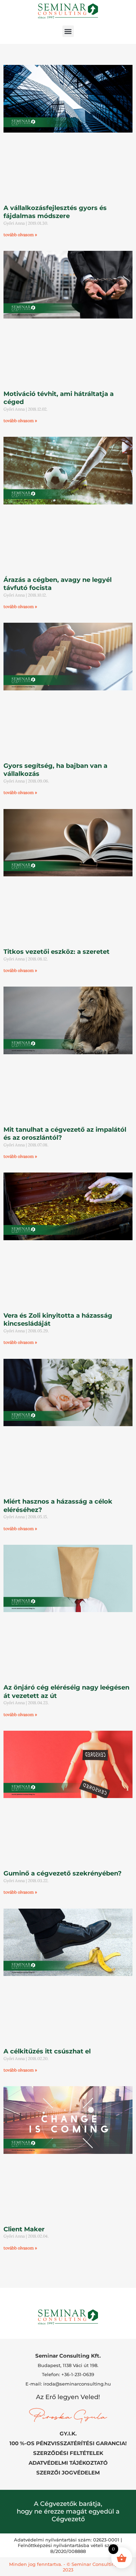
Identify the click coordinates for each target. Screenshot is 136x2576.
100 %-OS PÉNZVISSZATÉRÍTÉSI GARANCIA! (68, 2443)
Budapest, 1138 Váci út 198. (68, 2365)
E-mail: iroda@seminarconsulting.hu (68, 2384)
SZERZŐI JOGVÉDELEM (68, 2473)
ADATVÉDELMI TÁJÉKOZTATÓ (68, 2463)
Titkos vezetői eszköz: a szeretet (56, 952)
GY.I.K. (68, 2433)
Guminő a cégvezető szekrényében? (63, 1873)
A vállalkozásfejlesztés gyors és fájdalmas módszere (55, 212)
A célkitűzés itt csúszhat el (47, 2051)
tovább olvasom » (20, 235)
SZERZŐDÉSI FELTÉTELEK (68, 2453)
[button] (68, 31)
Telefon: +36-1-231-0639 (68, 2374)
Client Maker (24, 2229)
